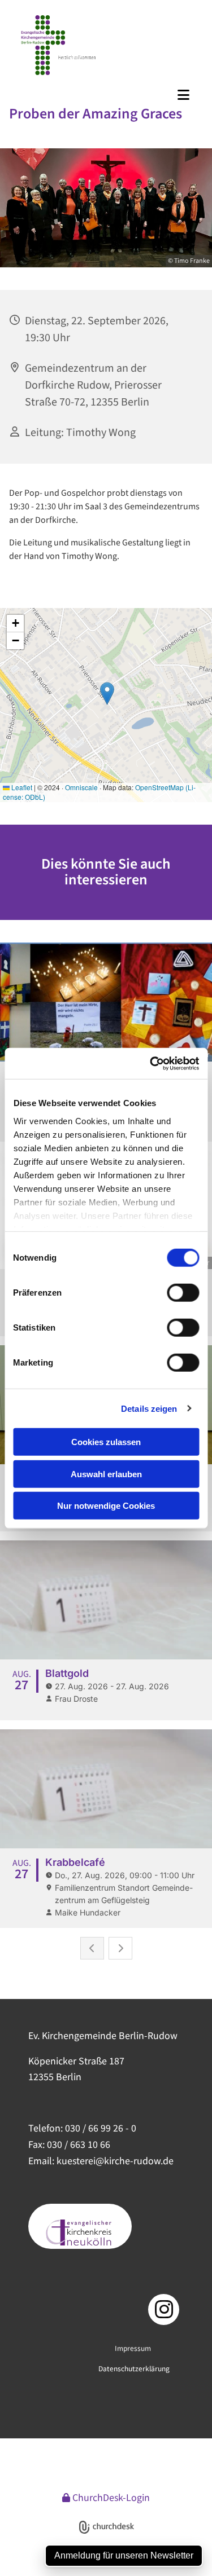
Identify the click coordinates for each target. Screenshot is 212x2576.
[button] (107, 95)
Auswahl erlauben (106, 1474)
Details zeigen (149, 1408)
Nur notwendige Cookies (106, 1506)
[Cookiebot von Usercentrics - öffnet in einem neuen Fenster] (151, 1063)
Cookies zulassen (106, 1442)
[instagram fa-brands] (164, 2309)
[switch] (183, 1293)
